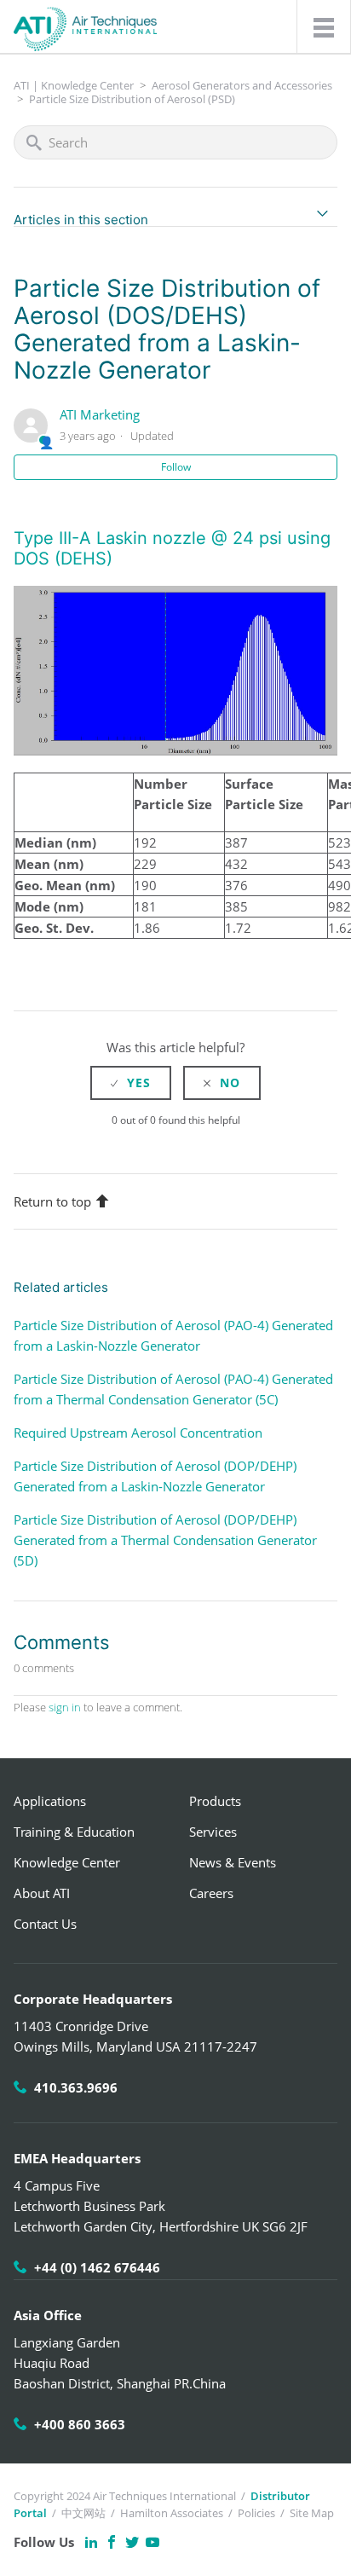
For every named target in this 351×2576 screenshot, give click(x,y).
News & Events (233, 1862)
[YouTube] (152, 2542)
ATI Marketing (100, 414)
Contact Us (45, 1924)
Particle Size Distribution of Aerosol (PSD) (132, 99)
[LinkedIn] (91, 2542)
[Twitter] (132, 2542)
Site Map (312, 2513)
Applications (50, 1801)
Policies (256, 2513)
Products (215, 1801)
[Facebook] (112, 2542)
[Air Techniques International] (85, 20)
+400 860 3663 (80, 2424)
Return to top (52, 1201)
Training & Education (74, 1832)
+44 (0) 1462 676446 (97, 2267)
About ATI (42, 1893)
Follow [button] (176, 467)
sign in (65, 1707)
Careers (211, 1893)
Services (213, 1832)
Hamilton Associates (172, 2513)
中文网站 (83, 2513)
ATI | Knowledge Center (74, 85)
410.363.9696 (76, 2087)
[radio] (131, 1083)
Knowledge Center (67, 1862)
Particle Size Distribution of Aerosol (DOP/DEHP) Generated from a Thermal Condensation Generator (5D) (165, 1540)
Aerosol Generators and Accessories (242, 85)
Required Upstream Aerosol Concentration (138, 1433)
